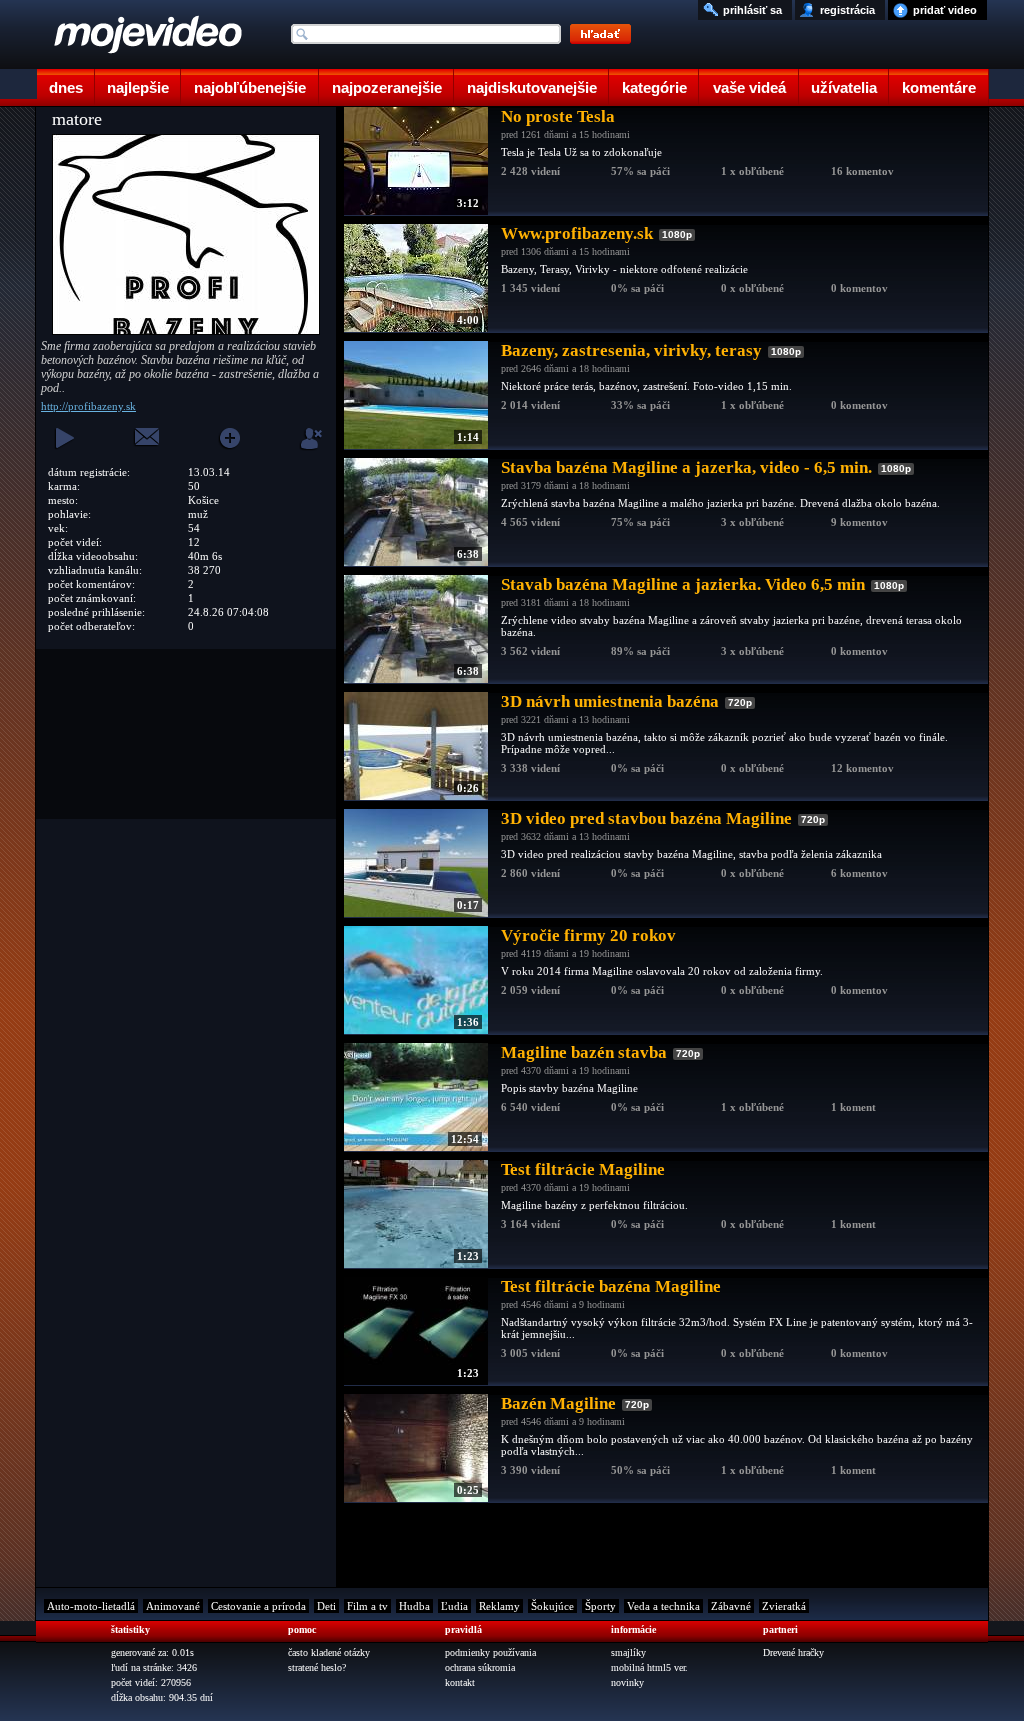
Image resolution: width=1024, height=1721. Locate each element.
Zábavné (731, 1606)
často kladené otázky (329, 1652)
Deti (326, 1606)
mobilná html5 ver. (649, 1667)
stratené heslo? (317, 1667)
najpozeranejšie (387, 87)
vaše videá (749, 87)
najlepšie (138, 87)
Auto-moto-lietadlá (91, 1606)
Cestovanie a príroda (258, 1606)
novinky (627, 1682)
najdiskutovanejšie (532, 87)
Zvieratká (784, 1606)
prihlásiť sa (752, 10)
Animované (173, 1606)
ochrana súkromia (480, 1667)
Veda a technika (663, 1606)
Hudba (414, 1606)
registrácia (847, 10)
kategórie (654, 87)
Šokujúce (552, 1606)
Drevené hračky (793, 1652)
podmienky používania (490, 1652)
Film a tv (367, 1606)
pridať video (945, 10)
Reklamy (499, 1606)
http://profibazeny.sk (88, 406)
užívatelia (844, 87)
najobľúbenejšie (250, 87)
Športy (600, 1606)
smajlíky (628, 1652)
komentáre (939, 87)
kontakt (460, 1682)
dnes (66, 87)
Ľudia (454, 1606)
